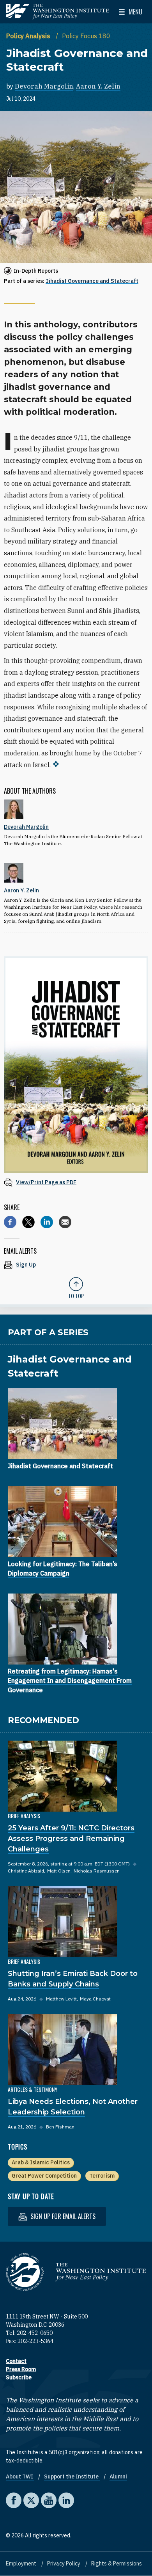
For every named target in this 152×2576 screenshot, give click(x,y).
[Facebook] (10, 1222)
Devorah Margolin (44, 86)
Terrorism (102, 2176)
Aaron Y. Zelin (98, 86)
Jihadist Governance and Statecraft (92, 281)
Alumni (118, 2477)
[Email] (65, 1222)
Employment (22, 2564)
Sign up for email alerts (62, 2216)
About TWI (20, 2477)
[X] (28, 1222)
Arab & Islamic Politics (41, 2162)
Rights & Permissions (117, 2564)
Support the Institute (72, 2477)
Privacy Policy (64, 2564)
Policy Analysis (29, 36)
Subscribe (19, 2377)
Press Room (21, 2369)
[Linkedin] (47, 1222)
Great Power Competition (44, 2176)
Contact (16, 2361)
